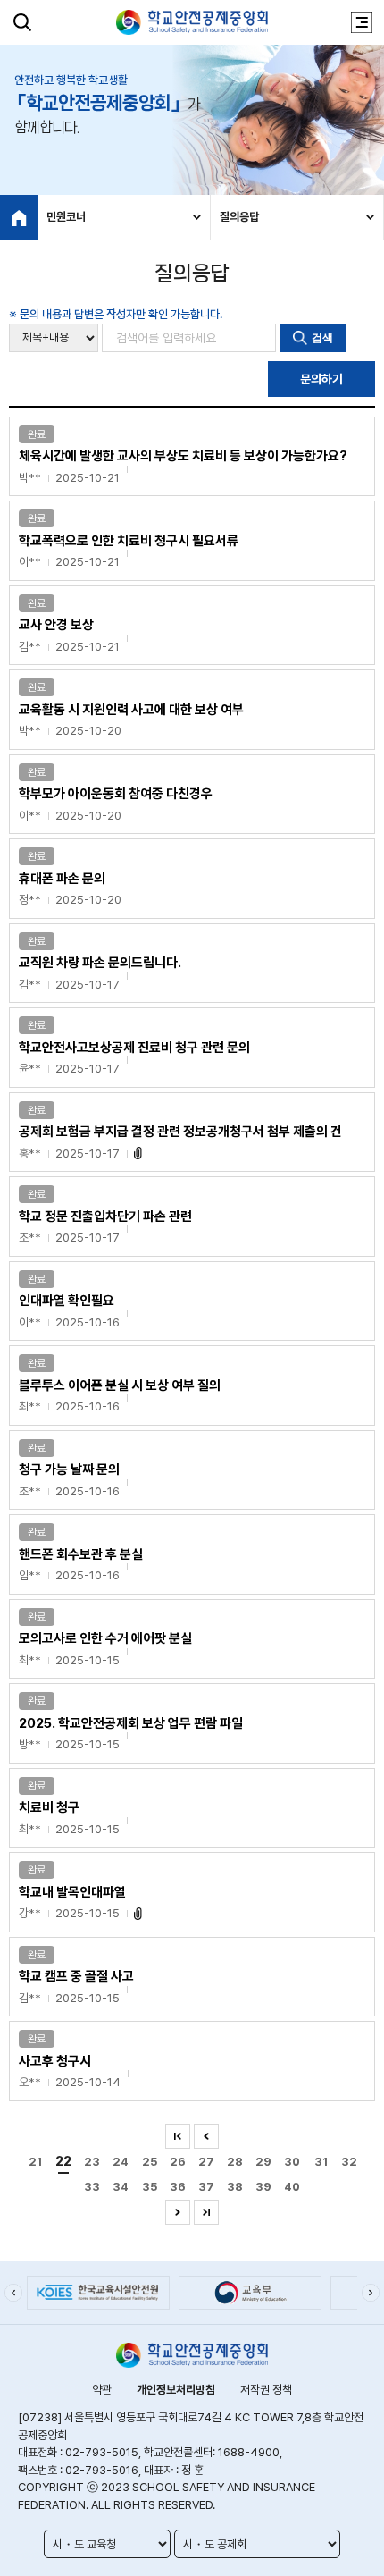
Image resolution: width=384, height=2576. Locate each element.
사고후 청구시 (70, 2071)
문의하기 (321, 379)
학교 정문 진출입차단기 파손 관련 (105, 1227)
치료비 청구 (69, 1818)
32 (349, 2162)
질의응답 (239, 217)
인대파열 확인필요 (69, 1311)
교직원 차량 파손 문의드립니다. (100, 973)
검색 (322, 338)
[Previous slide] (13, 2293)
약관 (102, 2390)
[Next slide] (371, 2293)
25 (150, 2162)
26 (178, 2162)
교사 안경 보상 (69, 635)
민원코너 (66, 217)
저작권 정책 (266, 2390)
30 (292, 2162)
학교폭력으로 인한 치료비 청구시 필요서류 (129, 551)
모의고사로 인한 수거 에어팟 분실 (105, 1649)
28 (235, 2162)
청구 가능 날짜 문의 (69, 1480)
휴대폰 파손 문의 (70, 889)
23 (92, 2162)
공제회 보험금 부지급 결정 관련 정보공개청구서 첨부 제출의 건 (180, 1142)
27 (206, 2162)
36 (178, 2187)
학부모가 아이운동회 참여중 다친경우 (116, 804)
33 (92, 2187)
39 (263, 2187)
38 (235, 2187)
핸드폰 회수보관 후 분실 (81, 1565)
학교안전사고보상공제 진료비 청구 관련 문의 (134, 1058)
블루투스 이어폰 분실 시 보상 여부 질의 (120, 1396)
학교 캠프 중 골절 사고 (76, 1987)
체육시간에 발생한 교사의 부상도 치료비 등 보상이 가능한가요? (183, 466)
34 (121, 2187)
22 (63, 2161)
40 (292, 2187)
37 (206, 2187)
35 (150, 2187)
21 (35, 2162)
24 (121, 2162)
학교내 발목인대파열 (72, 1903)
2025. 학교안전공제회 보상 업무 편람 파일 (131, 1734)
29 (263, 2162)
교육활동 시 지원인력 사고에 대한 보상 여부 (131, 720)
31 (321, 2162)
